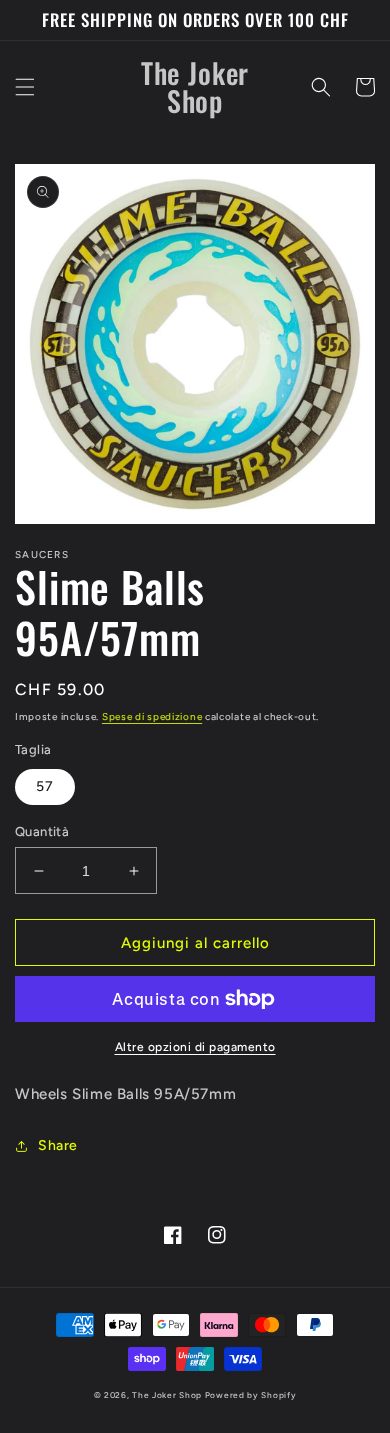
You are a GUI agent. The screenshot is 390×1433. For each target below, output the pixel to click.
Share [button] (58, 1145)
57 (45, 786)
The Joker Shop (167, 1395)
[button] (25, 87)
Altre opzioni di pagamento (195, 1047)
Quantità (42, 831)
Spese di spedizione (152, 716)
